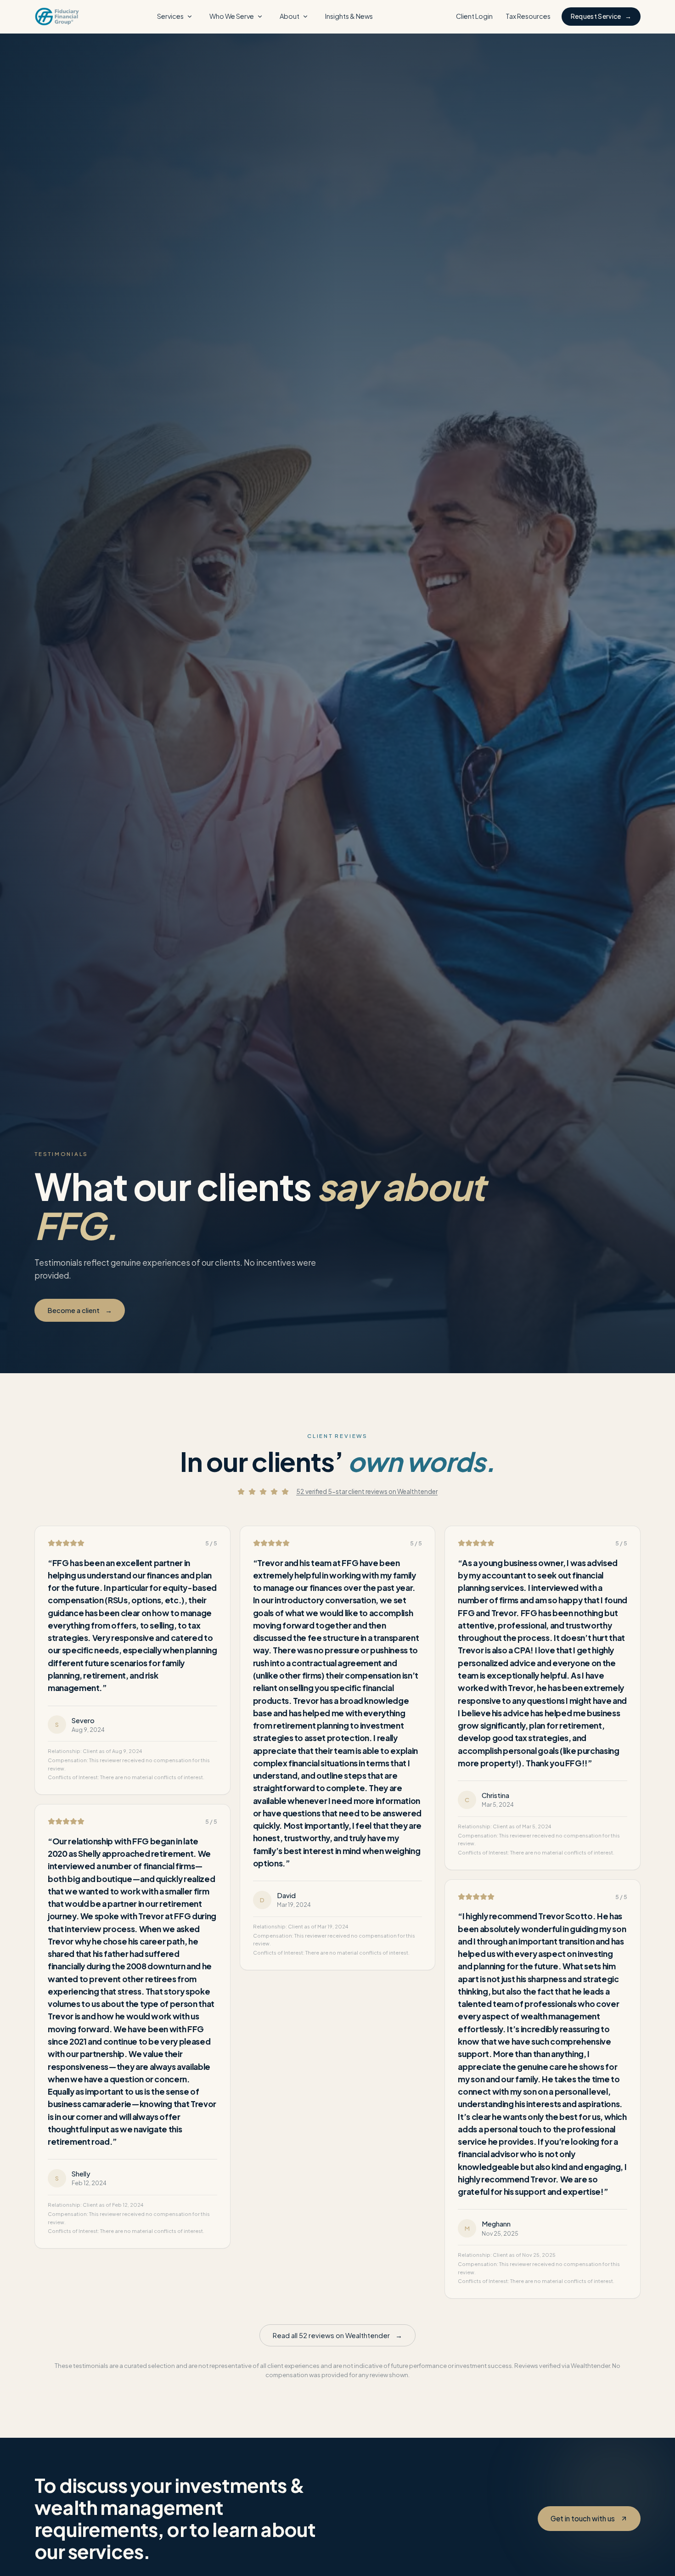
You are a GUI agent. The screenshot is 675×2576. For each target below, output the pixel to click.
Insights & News (349, 16)
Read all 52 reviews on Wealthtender (337, 2335)
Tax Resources (528, 16)
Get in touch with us (583, 2518)
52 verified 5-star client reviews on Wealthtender (367, 1491)
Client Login (474, 16)
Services (170, 16)
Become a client (80, 1310)
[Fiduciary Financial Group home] (57, 17)
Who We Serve (232, 16)
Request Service (601, 16)
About (290, 16)
